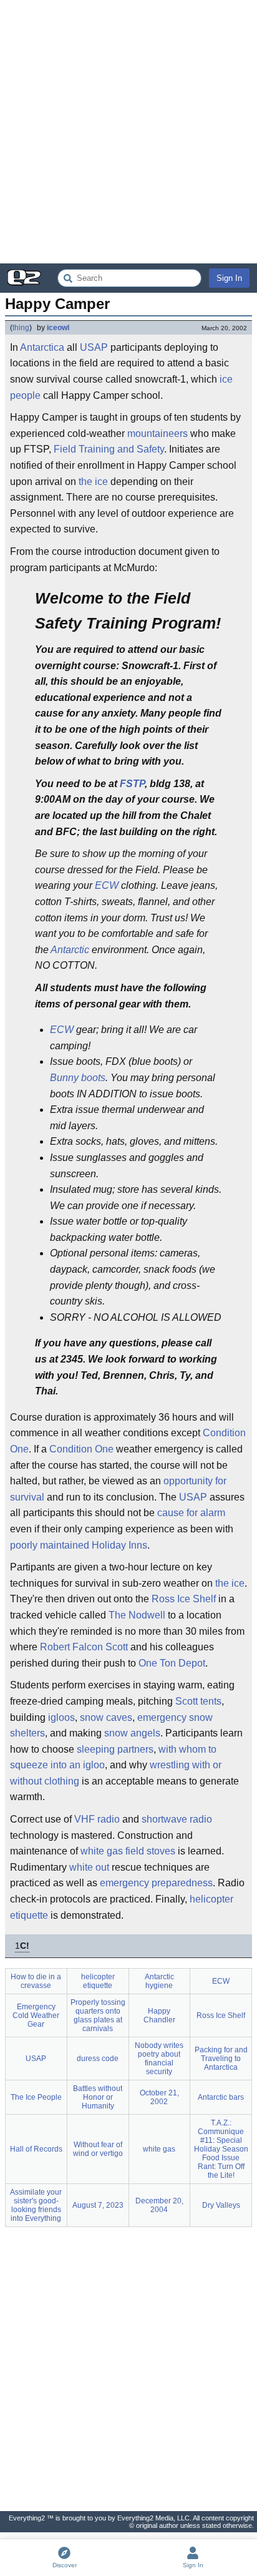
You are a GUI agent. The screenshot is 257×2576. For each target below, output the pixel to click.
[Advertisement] (128, 132)
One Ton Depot (172, 1663)
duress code (98, 2059)
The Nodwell (137, 1615)
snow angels (132, 1733)
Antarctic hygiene (159, 1981)
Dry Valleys (221, 2205)
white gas (102, 1851)
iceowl (58, 328)
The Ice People (36, 2097)
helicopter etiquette (98, 1981)
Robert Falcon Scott (84, 1647)
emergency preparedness (156, 1883)
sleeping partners (115, 1749)
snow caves (106, 1717)
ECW (107, 885)
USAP (94, 347)
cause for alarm (191, 1513)
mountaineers (158, 433)
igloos (61, 1717)
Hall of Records (36, 2149)
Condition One (81, 1449)
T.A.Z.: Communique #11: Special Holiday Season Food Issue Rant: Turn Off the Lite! (221, 2149)
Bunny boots (78, 1078)
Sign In (229, 278)
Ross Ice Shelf (184, 1599)
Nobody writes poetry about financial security (159, 2059)
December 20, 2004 (159, 2205)
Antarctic (70, 950)
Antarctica (42, 347)
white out (89, 1867)
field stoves (150, 1851)
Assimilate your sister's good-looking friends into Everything (36, 2205)
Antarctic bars (221, 2097)
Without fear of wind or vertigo (98, 2149)
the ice (93, 482)
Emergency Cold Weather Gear (36, 2015)
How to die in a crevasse (36, 1981)
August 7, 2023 (98, 2205)
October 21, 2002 (159, 2097)
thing (21, 328)
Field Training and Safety (109, 449)
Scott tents (198, 1701)
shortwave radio (177, 1819)
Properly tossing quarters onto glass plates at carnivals (98, 2015)
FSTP (132, 784)
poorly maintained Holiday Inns (79, 1545)
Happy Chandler (159, 2015)
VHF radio (97, 1819)
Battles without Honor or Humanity (98, 2097)
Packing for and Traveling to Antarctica (221, 2059)
